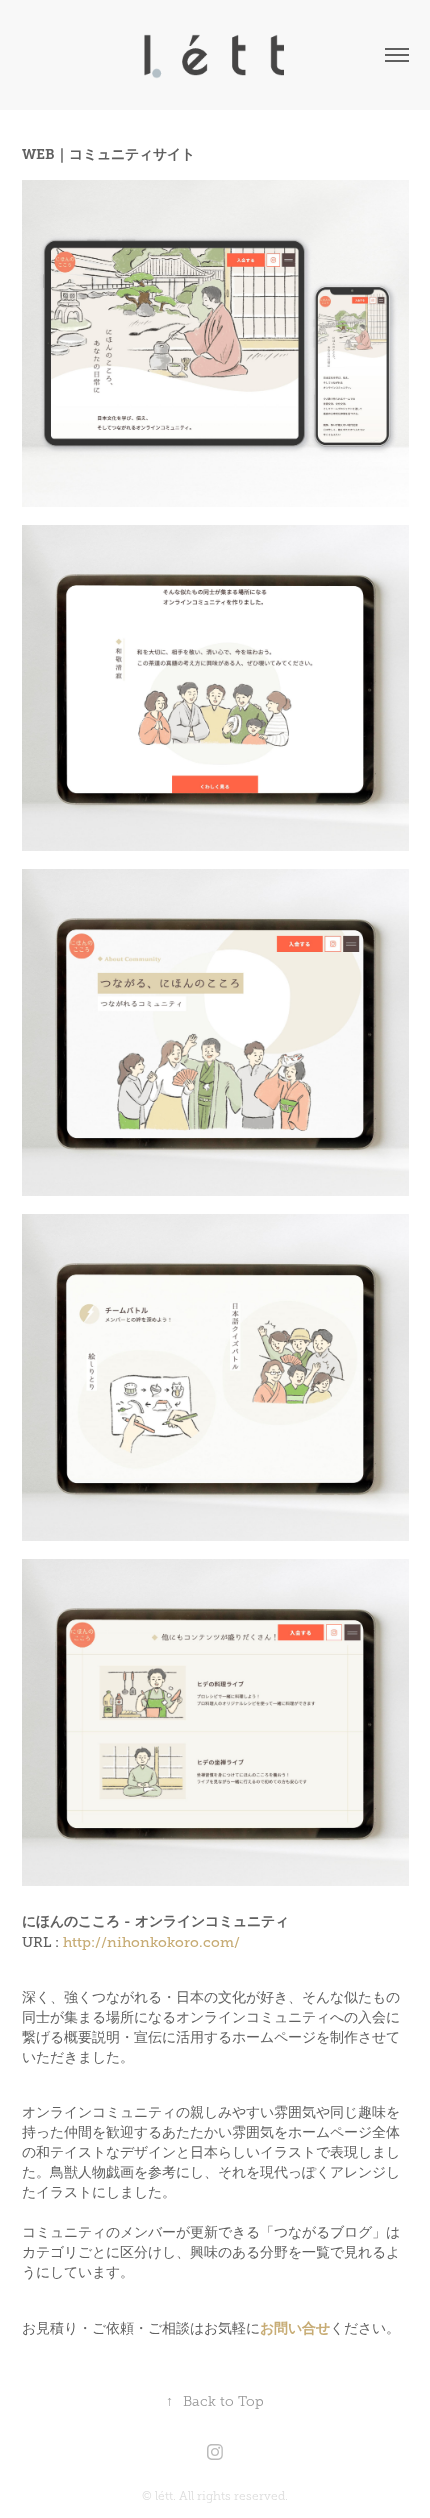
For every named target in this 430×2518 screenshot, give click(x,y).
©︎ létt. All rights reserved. (215, 2496)
